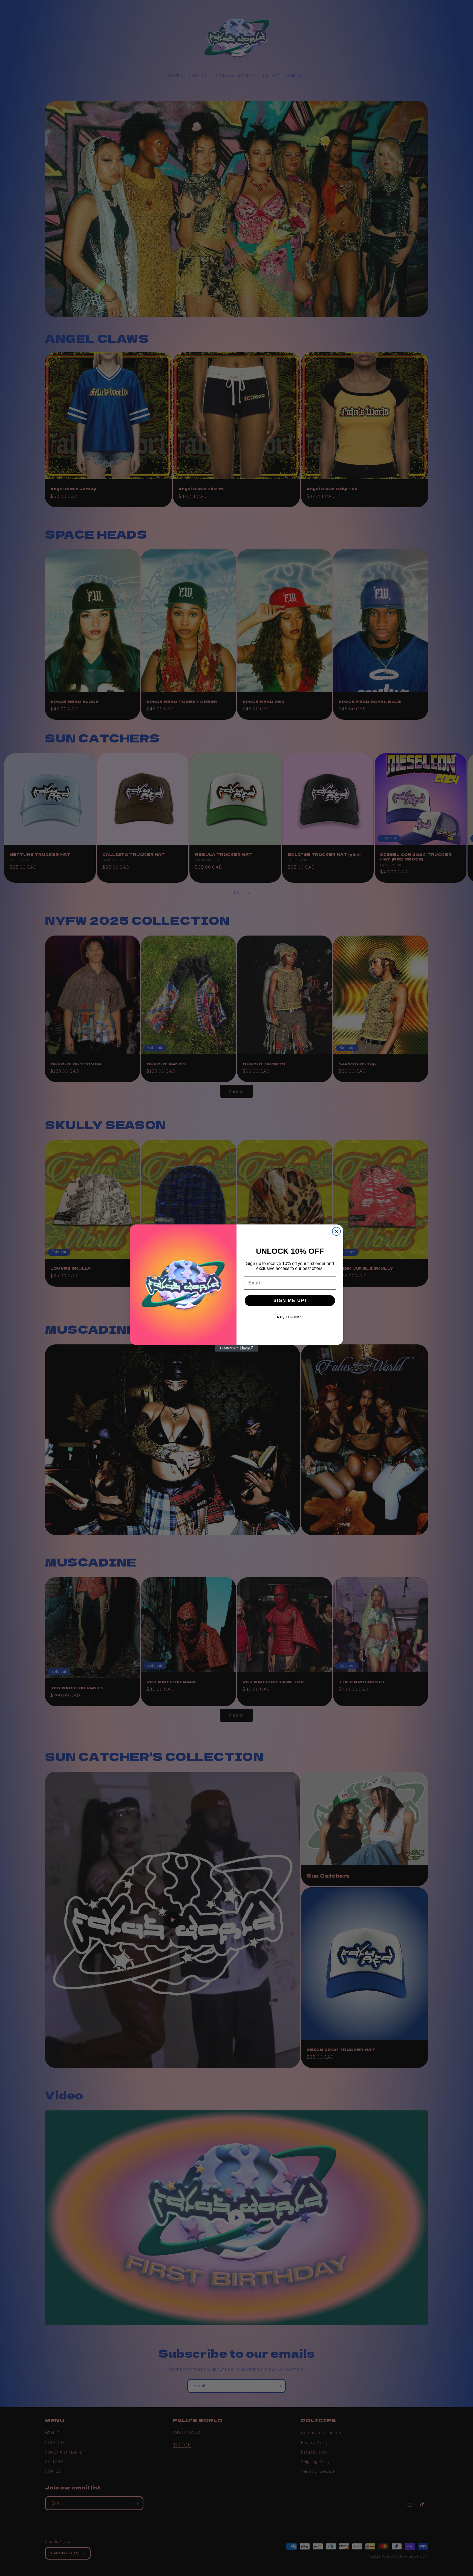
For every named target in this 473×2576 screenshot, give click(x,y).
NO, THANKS (290, 1317)
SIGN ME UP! (290, 1300)
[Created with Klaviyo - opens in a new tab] (236, 1348)
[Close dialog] (336, 1231)
